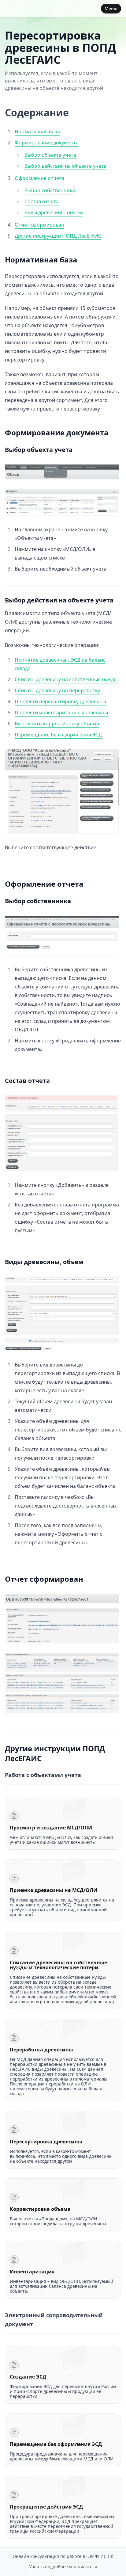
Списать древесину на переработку (57, 690)
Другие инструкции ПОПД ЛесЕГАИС (58, 236)
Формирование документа (47, 143)
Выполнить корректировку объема (57, 724)
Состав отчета (42, 201)
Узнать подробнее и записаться (63, 2567)
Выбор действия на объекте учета (65, 166)
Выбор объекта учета (50, 155)
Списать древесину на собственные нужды (66, 679)
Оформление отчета (39, 178)
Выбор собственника (50, 190)
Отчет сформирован (39, 225)
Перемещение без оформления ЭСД (58, 735)
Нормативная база (37, 132)
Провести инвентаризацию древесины (61, 713)
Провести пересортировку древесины (60, 701)
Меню (111, 8)
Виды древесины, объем (54, 212)
